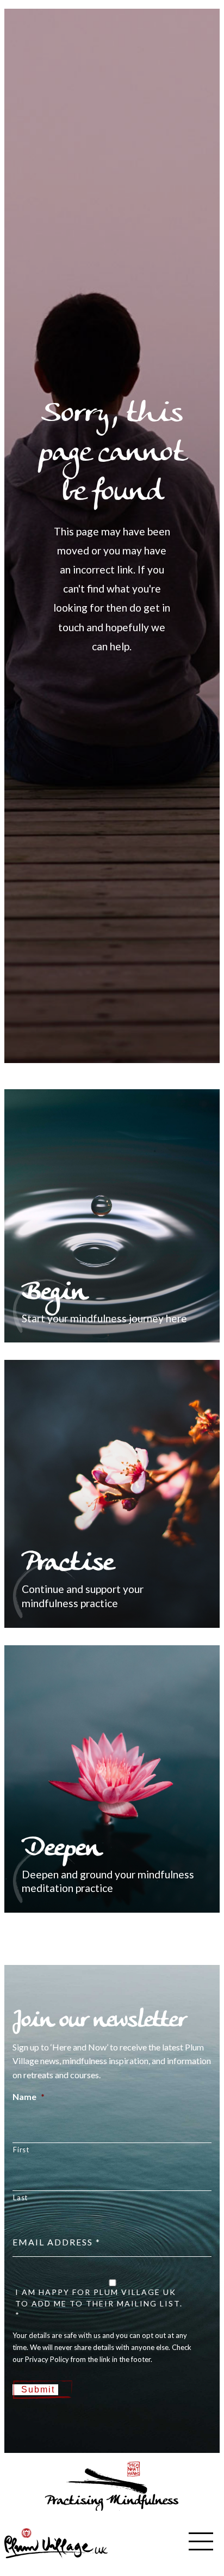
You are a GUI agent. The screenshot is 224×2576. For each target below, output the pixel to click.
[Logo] (56, 2542)
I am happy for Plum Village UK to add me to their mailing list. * (99, 2303)
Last (20, 2197)
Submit (38, 2389)
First (21, 2150)
